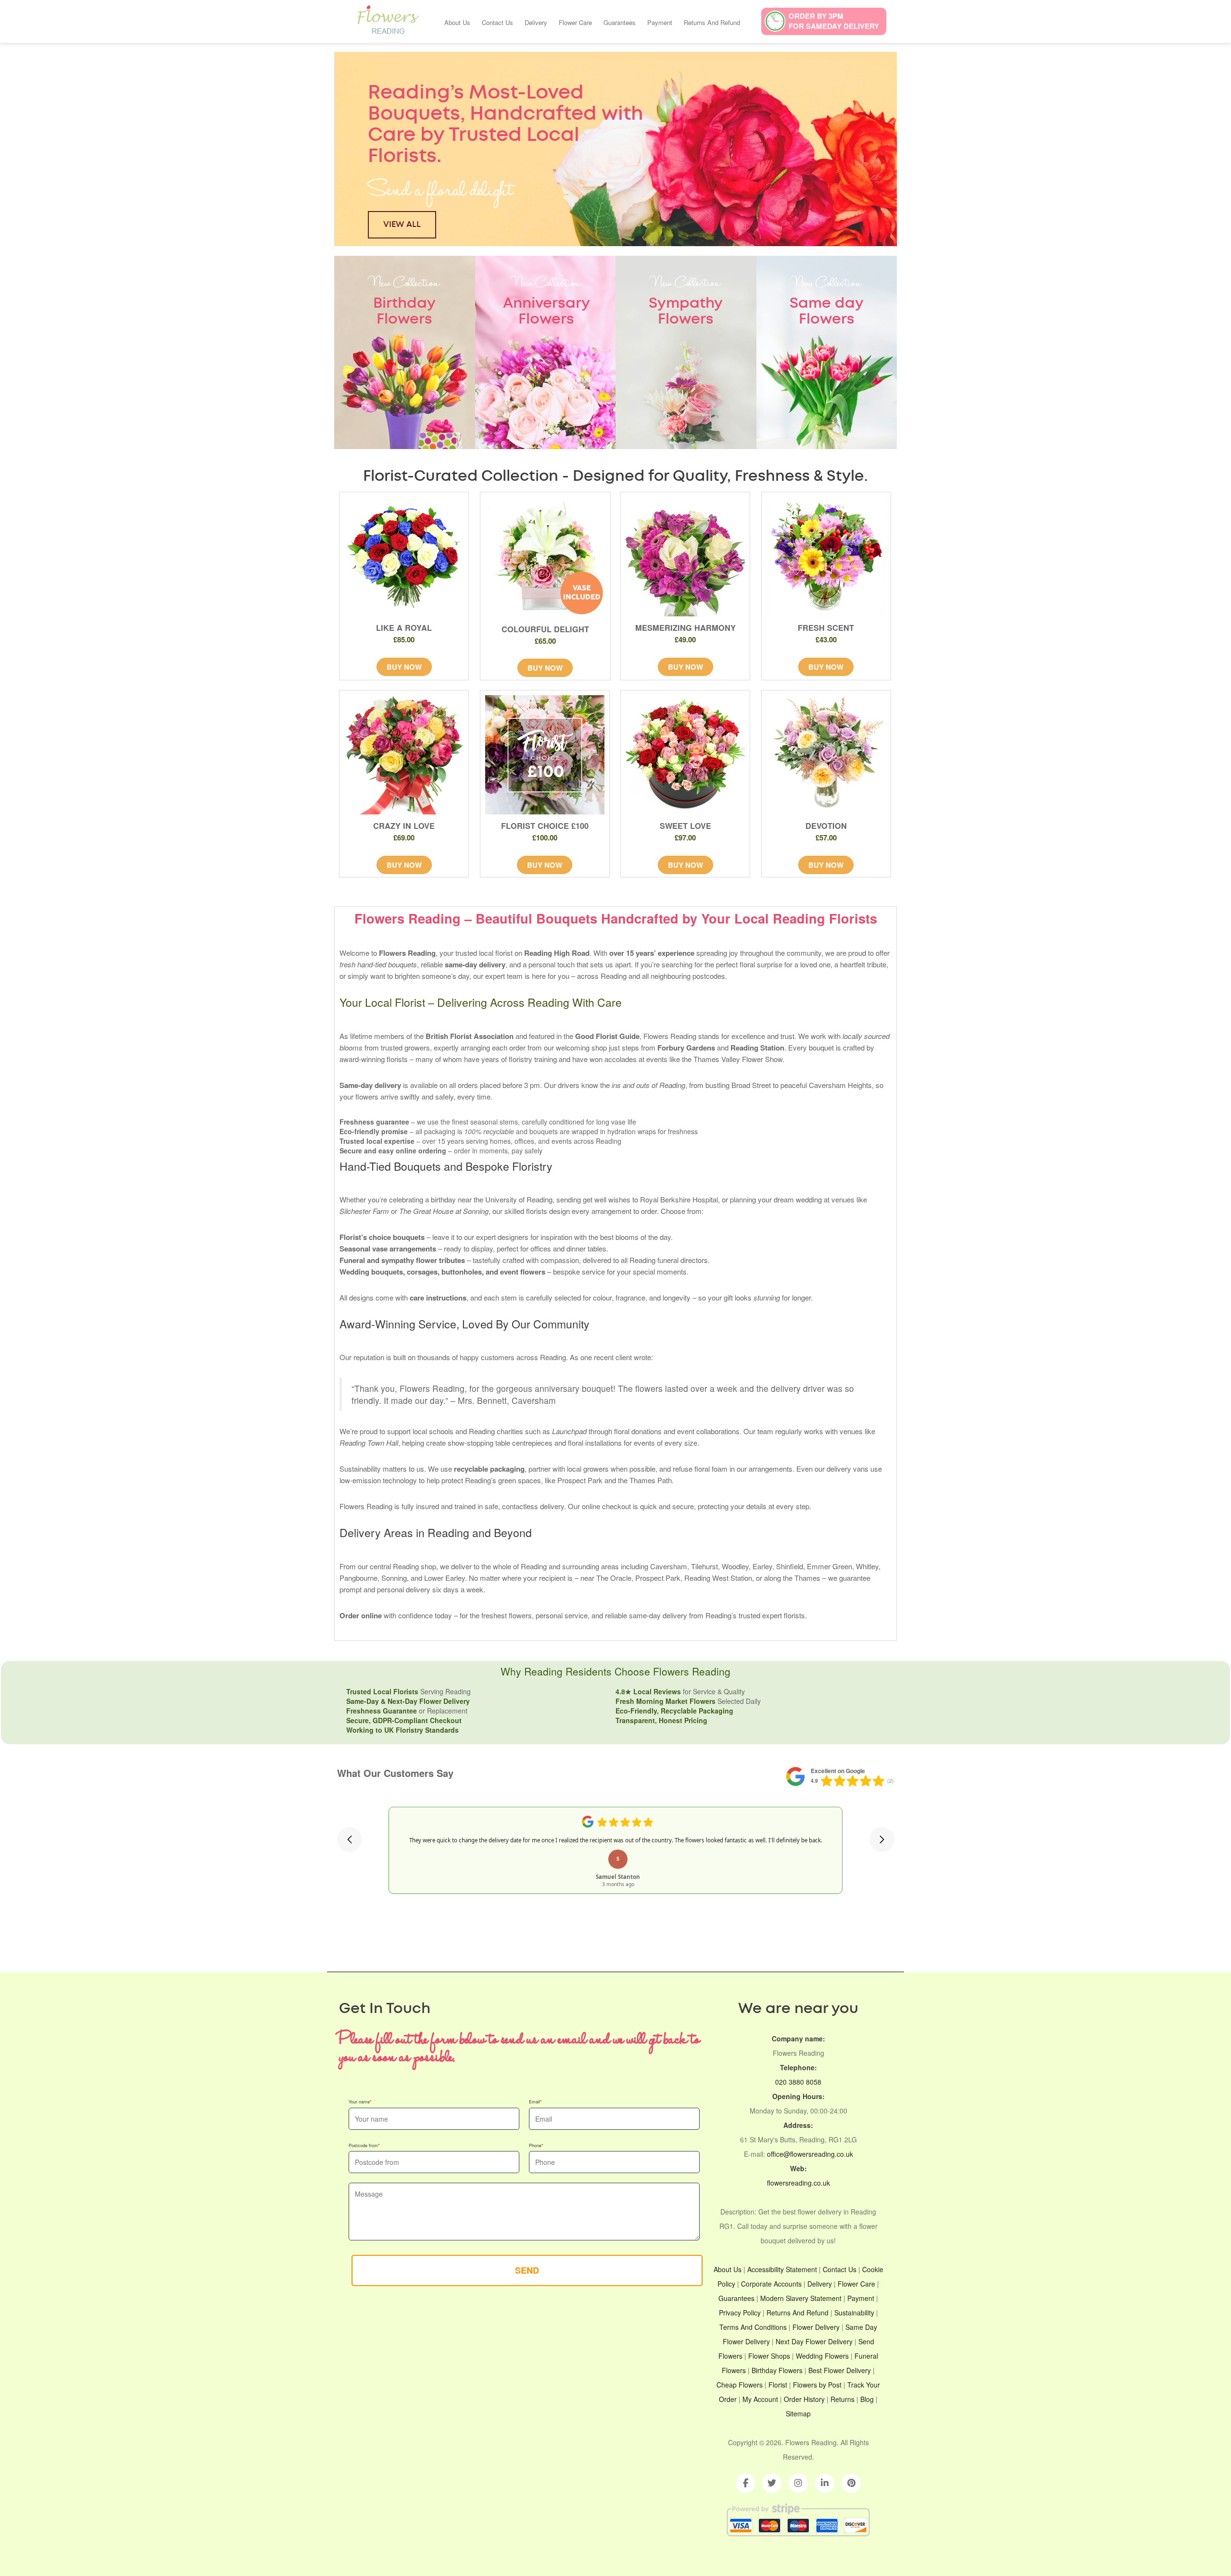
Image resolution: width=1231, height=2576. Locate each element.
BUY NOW (404, 667)
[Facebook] (745, 2483)
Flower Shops (769, 2356)
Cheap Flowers (740, 2385)
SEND (527, 2270)
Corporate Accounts (771, 2284)
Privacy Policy (740, 2313)
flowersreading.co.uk (798, 2183)
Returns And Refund (712, 22)
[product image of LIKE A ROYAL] (404, 557)
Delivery (536, 22)
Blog (867, 2399)
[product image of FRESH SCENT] (826, 557)
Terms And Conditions (753, 2327)
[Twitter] (772, 2483)
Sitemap (798, 2413)
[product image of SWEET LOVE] (685, 755)
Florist (779, 2385)
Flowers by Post (817, 2385)
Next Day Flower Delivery (814, 2341)
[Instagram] (798, 2483)
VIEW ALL (402, 224)
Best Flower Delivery (840, 2370)
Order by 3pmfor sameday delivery (834, 21)
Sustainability (854, 2313)
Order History (804, 2399)
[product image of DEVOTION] (826, 755)
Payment (660, 22)
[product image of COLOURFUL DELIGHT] (546, 557)
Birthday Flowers (777, 2370)
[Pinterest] (851, 2483)
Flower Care (575, 22)
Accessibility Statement (782, 2269)
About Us (457, 22)
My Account (760, 2399)
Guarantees (620, 22)
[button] (350, 1839)
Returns (842, 2399)
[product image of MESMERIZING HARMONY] (685, 557)
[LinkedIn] (825, 2483)
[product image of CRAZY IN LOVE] (404, 755)
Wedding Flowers (822, 2356)
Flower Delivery (816, 2327)
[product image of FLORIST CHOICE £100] (545, 755)
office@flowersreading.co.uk (810, 2154)
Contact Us (497, 22)
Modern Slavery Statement (801, 2298)
